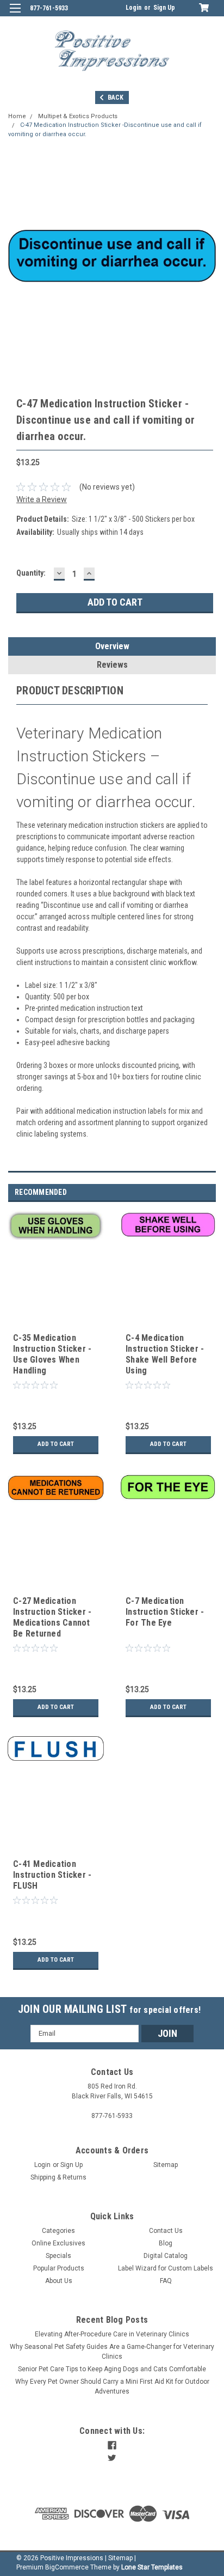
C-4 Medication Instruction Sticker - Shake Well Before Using (165, 1354)
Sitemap (166, 2165)
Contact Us (166, 2231)
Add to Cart (56, 1444)
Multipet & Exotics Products (78, 116)
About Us (59, 2281)
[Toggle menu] (15, 15)
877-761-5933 (49, 8)
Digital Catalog (166, 2256)
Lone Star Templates (152, 2567)
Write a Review (42, 499)
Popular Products (59, 2268)
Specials (58, 2256)
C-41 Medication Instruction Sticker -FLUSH (52, 1875)
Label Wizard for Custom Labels (166, 2268)
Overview (112, 646)
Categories (58, 2231)
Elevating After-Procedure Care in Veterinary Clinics (112, 2334)
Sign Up (164, 8)
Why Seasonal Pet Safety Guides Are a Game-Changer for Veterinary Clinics (112, 2352)
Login (133, 8)
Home (17, 116)
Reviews (112, 665)
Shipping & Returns (58, 2177)
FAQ (166, 2281)
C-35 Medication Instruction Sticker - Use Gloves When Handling (52, 1354)
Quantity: (31, 573)
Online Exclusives (58, 2243)
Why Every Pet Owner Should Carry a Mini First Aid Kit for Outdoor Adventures (112, 2386)
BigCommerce (67, 2567)
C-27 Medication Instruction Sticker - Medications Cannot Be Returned (52, 1617)
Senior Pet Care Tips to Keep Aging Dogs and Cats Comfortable (112, 2369)
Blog (166, 2243)
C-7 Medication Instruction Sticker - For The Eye (165, 1612)
